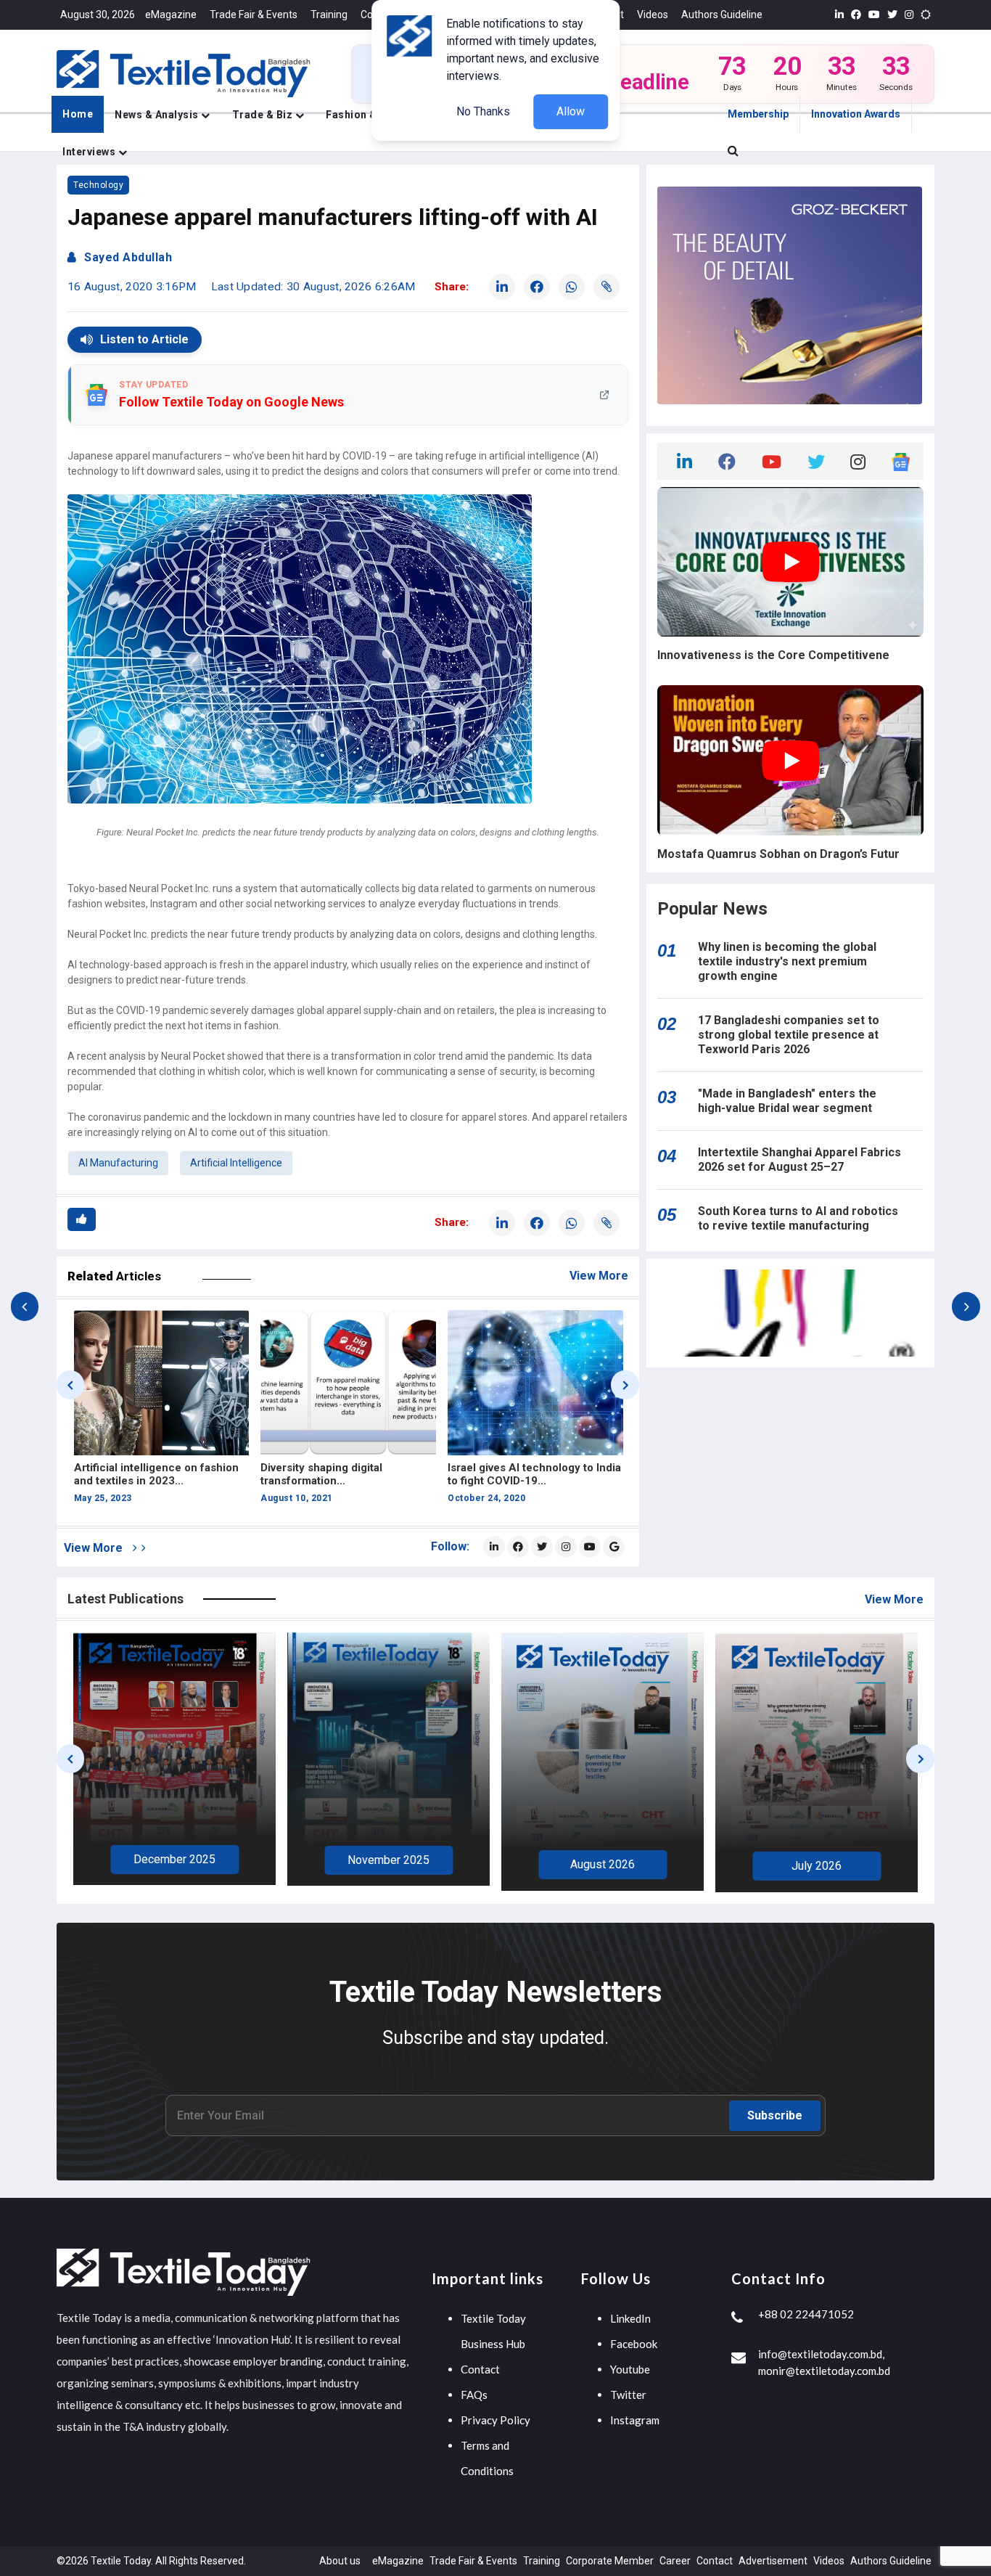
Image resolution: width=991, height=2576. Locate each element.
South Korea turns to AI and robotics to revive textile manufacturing (798, 1218)
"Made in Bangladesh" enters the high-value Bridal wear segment (787, 1101)
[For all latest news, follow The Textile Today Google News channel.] (614, 1547)
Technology (98, 185)
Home (78, 114)
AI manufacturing (118, 1163)
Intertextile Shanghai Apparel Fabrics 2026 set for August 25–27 (799, 1160)
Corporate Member (610, 2561)
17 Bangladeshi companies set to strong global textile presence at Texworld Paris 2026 (789, 1035)
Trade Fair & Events (254, 15)
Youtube (630, 2369)
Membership (758, 114)
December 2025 (174, 1859)
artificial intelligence (236, 1163)
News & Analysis (158, 115)
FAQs (474, 2395)
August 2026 (603, 1864)
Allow (571, 111)
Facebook (634, 2344)
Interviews (90, 152)
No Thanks (483, 111)
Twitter (628, 2395)
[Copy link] (606, 287)
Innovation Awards (856, 114)
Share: (452, 287)
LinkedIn (630, 2318)
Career (675, 2561)
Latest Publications (126, 1599)
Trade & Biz (264, 115)
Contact (480, 2369)
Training (329, 15)
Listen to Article (144, 339)
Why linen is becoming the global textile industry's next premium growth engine (787, 961)
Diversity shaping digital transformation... (134, 1474)
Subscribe (775, 2115)
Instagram (635, 2420)
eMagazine (171, 15)
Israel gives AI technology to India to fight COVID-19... (347, 1474)
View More (599, 1276)
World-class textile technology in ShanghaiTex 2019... (532, 1474)
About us (340, 2561)
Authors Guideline (722, 15)
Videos (653, 15)
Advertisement (773, 2561)
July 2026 (817, 1866)
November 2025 (388, 1860)
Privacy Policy (495, 2420)
